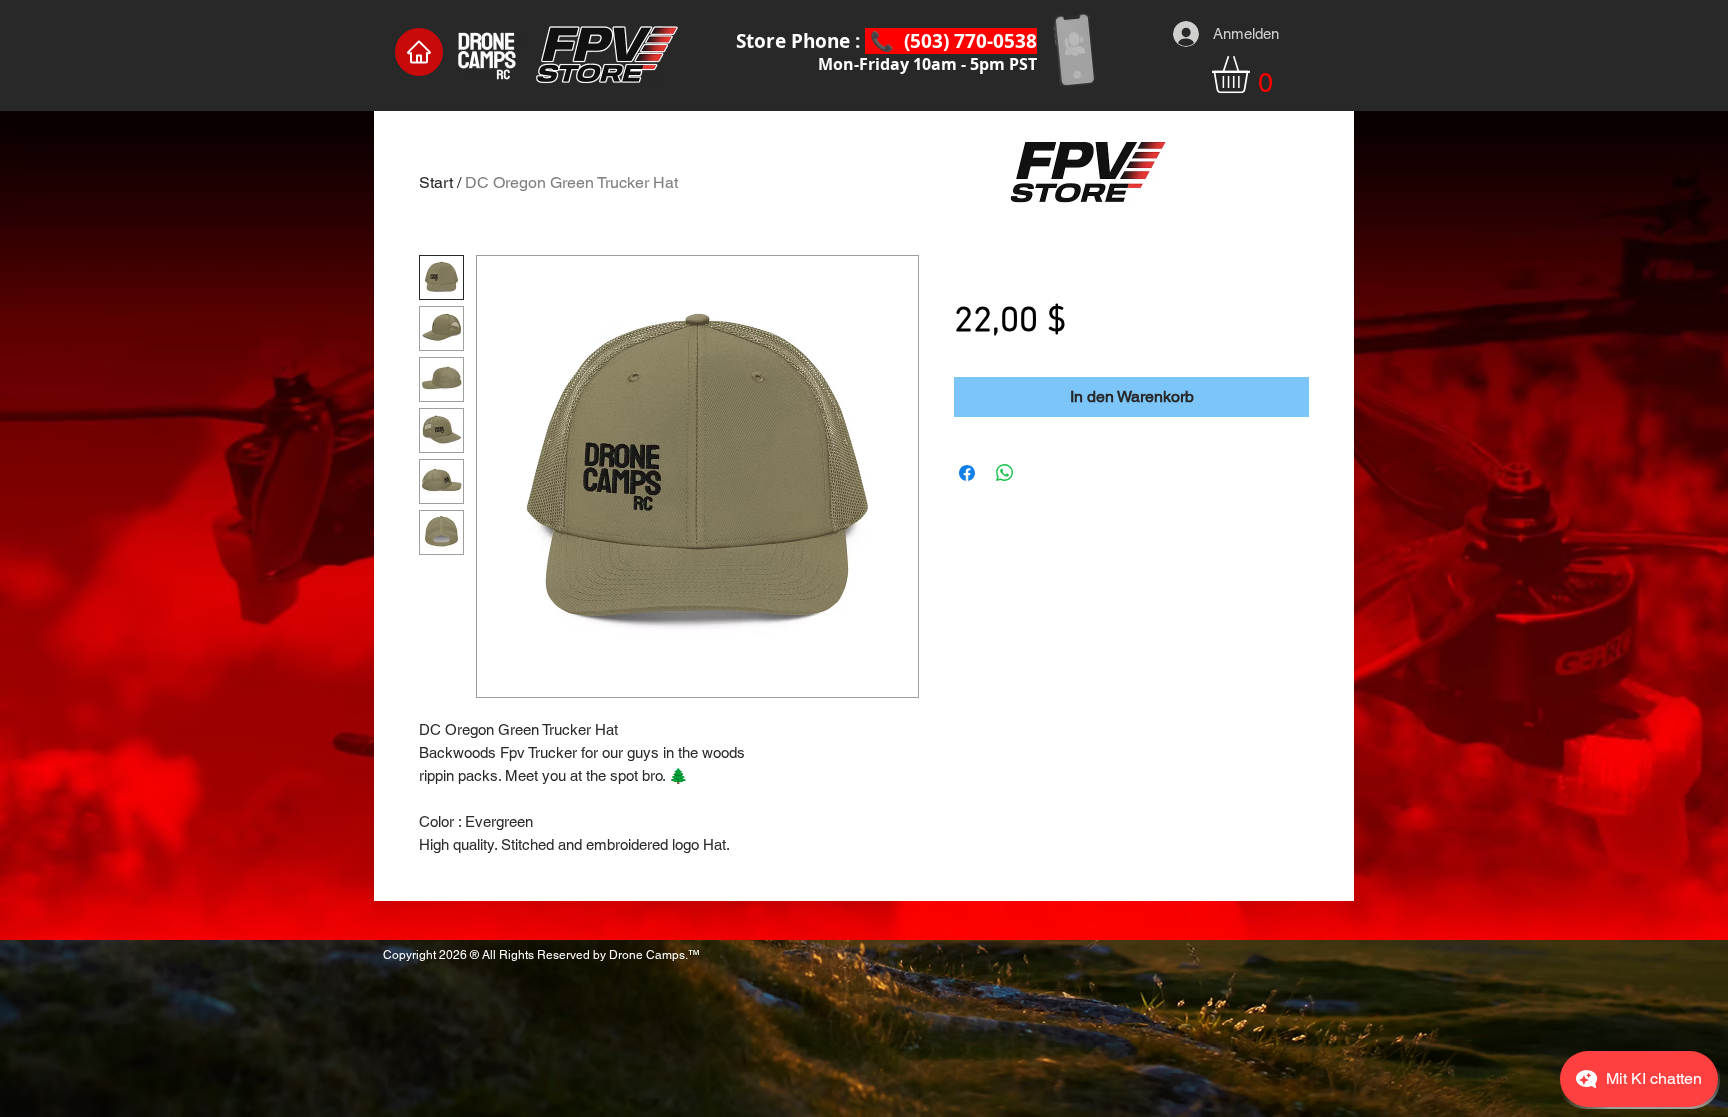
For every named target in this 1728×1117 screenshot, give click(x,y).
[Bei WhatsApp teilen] (1005, 473)
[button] (1252, 74)
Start (436, 182)
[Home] (419, 52)
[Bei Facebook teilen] (967, 473)
